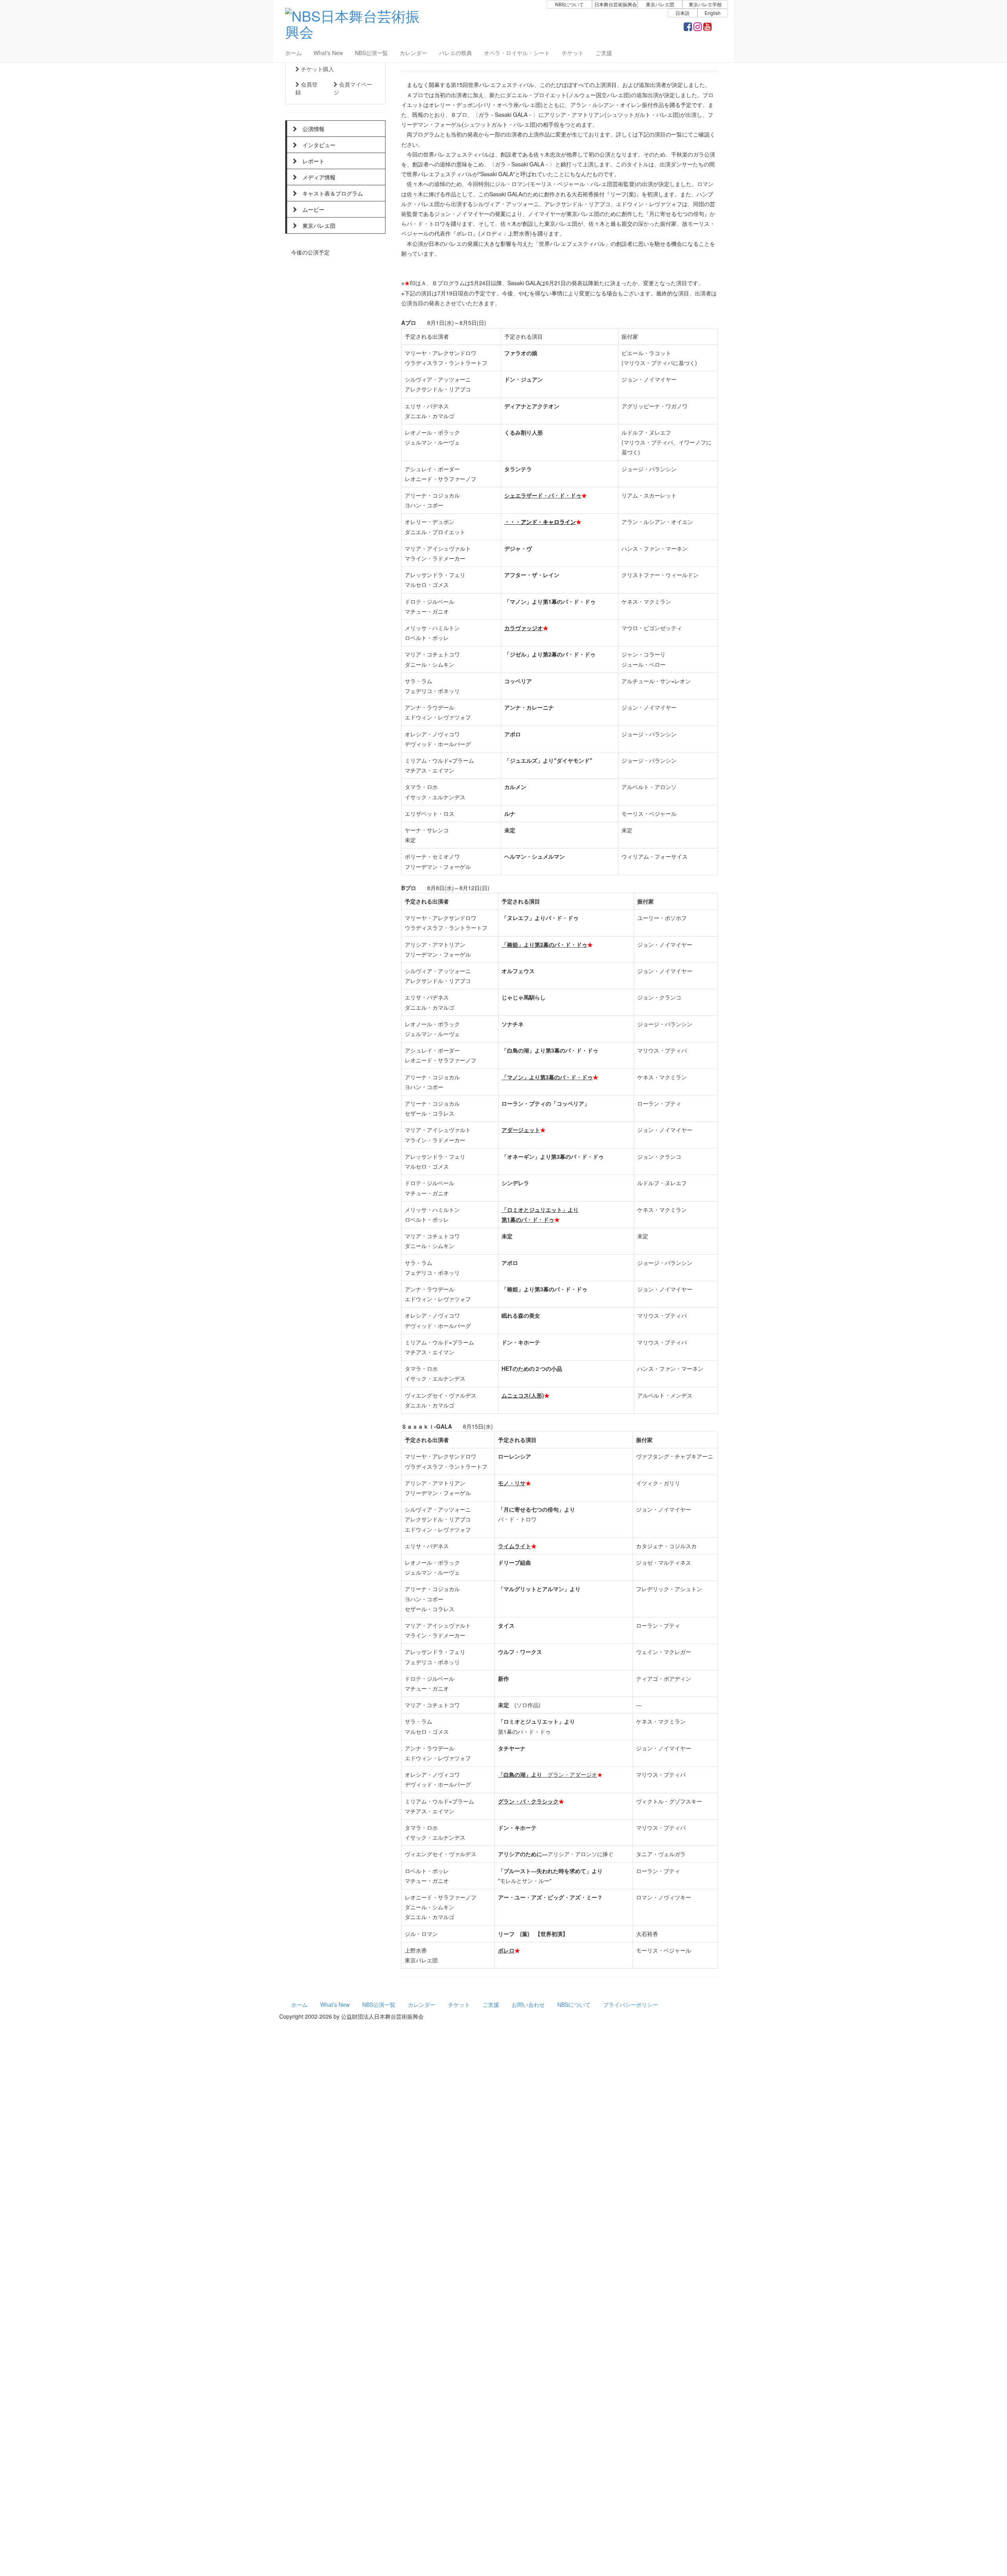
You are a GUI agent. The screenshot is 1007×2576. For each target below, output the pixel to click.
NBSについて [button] (569, 4)
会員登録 (306, 88)
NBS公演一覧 (371, 53)
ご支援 (604, 53)
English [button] (713, 13)
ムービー (311, 209)
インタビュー (316, 145)
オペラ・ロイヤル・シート (517, 53)
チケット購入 (317, 69)
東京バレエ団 (316, 225)
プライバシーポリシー (631, 2004)
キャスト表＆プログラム (330, 193)
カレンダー (413, 53)
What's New (328, 53)
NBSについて (574, 2004)
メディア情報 (316, 177)
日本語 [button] (682, 13)
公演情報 (311, 129)
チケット (573, 53)
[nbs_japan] (698, 28)
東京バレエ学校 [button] (705, 4)
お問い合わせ (528, 2004)
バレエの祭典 (456, 53)
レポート (311, 161)
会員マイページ (353, 88)
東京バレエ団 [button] (660, 4)
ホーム (293, 53)
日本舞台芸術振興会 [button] (616, 4)
